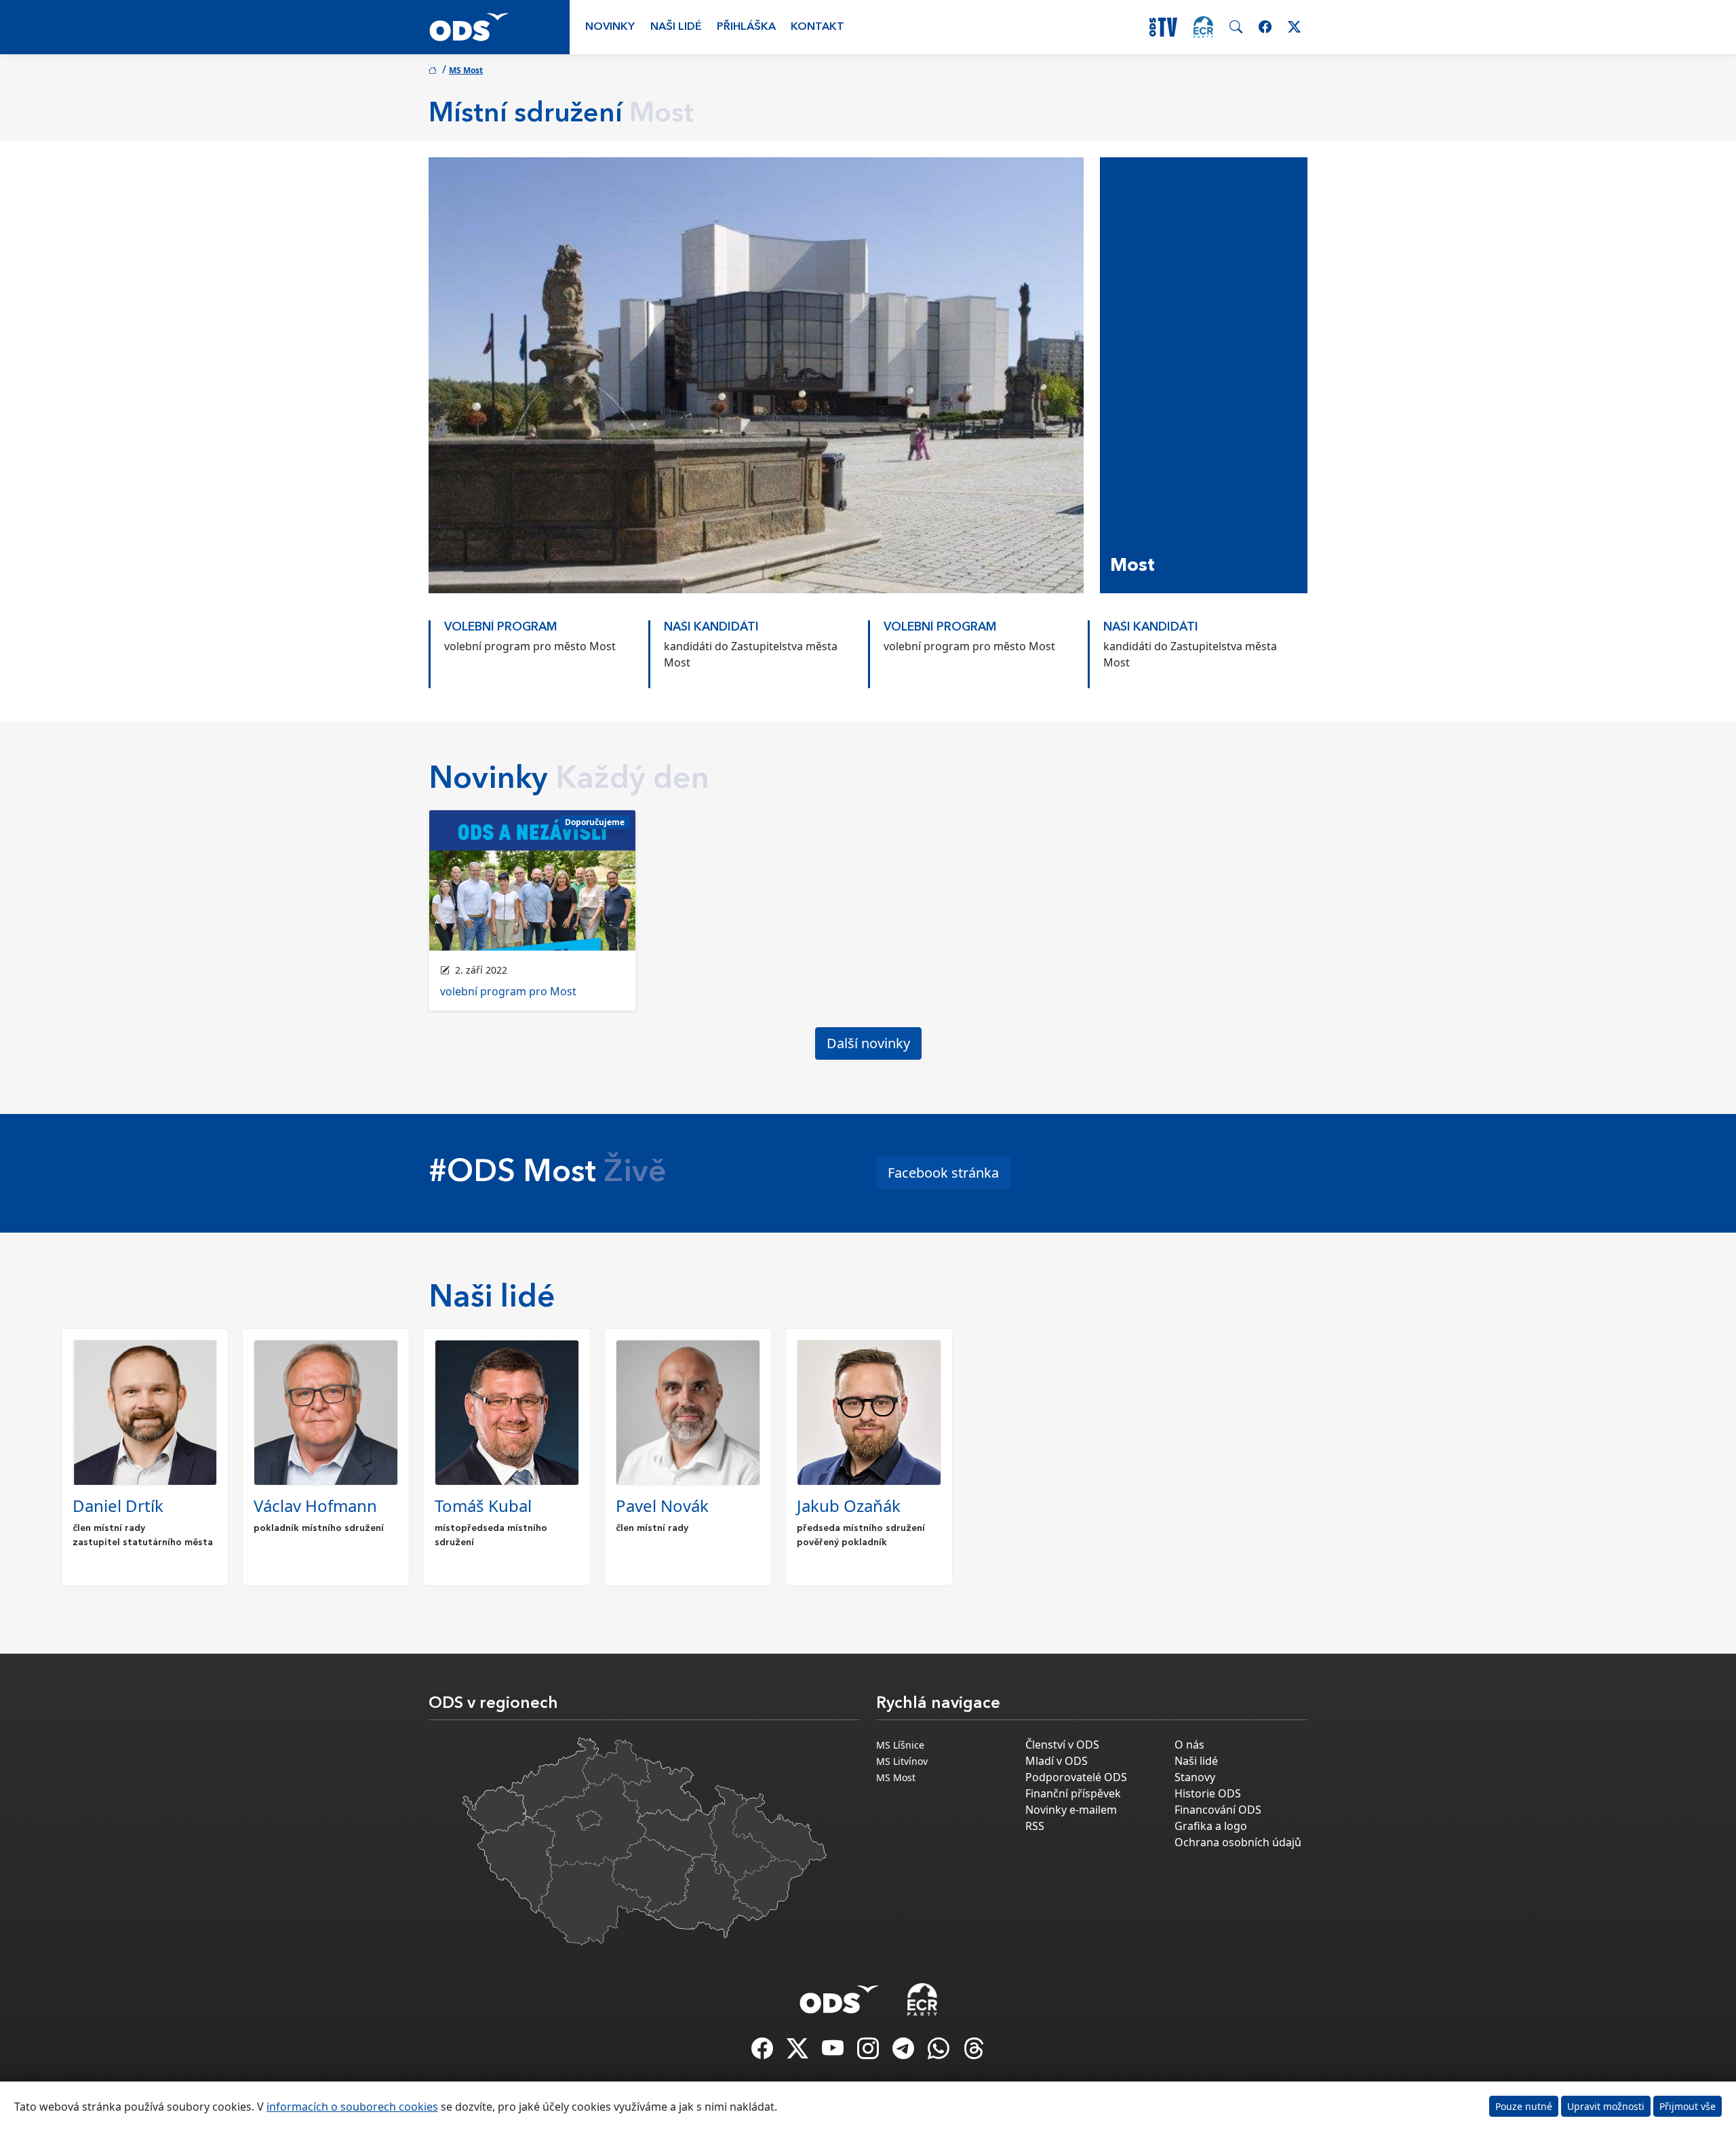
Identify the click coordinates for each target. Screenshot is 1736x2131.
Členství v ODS (1062, 1745)
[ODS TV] (834, 2052)
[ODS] (840, 1995)
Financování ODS (1218, 1810)
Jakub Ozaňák (849, 1506)
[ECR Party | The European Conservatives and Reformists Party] (1203, 27)
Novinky (610, 27)
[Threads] (974, 2052)
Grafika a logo (1211, 1826)
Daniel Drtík (118, 1506)
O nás (1189, 1745)
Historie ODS (1208, 1793)
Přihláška (746, 27)
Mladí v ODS (1057, 1761)
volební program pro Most (508, 991)
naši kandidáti (711, 628)
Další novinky (868, 1043)
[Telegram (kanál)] (905, 2052)
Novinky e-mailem (1071, 1810)
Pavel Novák (662, 1506)
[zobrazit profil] (145, 1413)
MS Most (466, 70)
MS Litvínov (902, 1761)
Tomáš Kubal (483, 1506)
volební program (501, 628)
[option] (538, 648)
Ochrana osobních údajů (1238, 1842)
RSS (1035, 1826)
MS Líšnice (900, 1745)
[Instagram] (869, 2052)
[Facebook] (764, 2052)
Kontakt (817, 27)
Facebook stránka (943, 1173)
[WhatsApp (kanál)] (940, 2052)
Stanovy (1195, 1777)
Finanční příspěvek (1073, 1793)
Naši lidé (676, 27)
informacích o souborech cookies (352, 2107)
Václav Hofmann (315, 1506)
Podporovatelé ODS (1076, 1777)
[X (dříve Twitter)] (799, 2052)
